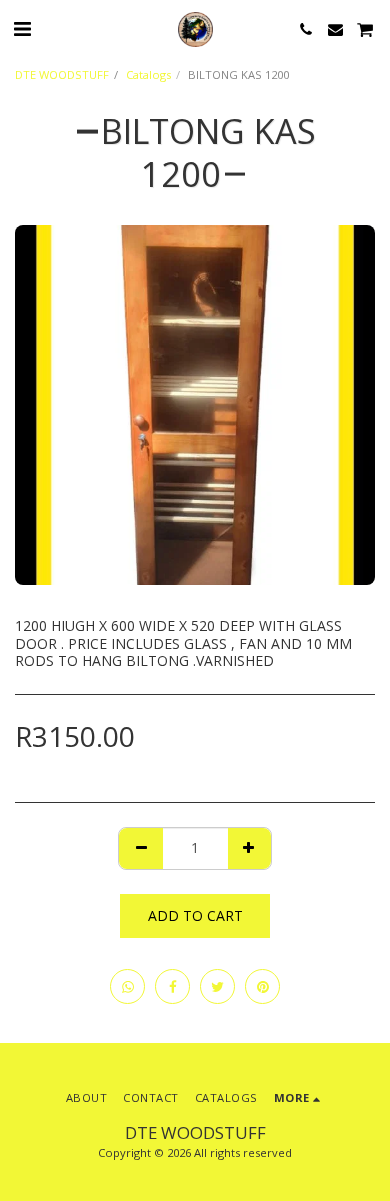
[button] (22, 28)
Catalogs (148, 74)
